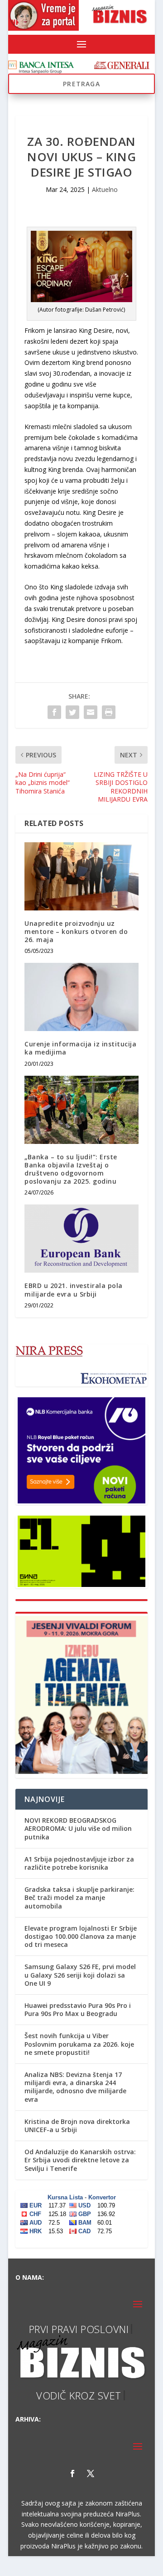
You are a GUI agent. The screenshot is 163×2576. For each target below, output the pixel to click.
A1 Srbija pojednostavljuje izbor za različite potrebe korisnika (79, 1863)
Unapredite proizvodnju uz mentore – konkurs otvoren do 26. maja (76, 931)
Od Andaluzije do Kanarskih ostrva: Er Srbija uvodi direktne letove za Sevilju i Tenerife (80, 2160)
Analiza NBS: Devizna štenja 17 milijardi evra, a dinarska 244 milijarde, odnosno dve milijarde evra (75, 2087)
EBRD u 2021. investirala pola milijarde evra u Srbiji (74, 1290)
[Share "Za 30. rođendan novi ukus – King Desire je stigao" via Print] (109, 712)
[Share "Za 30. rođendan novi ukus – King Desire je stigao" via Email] (91, 712)
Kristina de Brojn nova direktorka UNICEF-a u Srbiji (77, 2126)
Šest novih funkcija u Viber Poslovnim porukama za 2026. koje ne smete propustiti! (79, 2044)
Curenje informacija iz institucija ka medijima (80, 1048)
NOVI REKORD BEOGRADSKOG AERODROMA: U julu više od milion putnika (78, 1828)
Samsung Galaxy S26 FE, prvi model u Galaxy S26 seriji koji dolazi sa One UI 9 (80, 1975)
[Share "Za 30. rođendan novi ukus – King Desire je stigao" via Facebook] (54, 712)
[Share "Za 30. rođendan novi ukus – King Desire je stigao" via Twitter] (72, 712)
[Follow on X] (91, 2493)
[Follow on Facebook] (72, 2493)
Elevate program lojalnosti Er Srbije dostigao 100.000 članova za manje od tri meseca (81, 1936)
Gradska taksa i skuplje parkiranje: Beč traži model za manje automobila (79, 1897)
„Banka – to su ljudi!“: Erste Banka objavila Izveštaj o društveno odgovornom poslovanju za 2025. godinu (71, 1169)
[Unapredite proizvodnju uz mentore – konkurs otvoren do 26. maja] (81, 876)
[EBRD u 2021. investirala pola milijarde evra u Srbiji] (81, 1239)
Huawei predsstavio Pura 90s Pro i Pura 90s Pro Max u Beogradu (78, 2009)
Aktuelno (105, 189)
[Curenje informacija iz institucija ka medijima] (81, 997)
